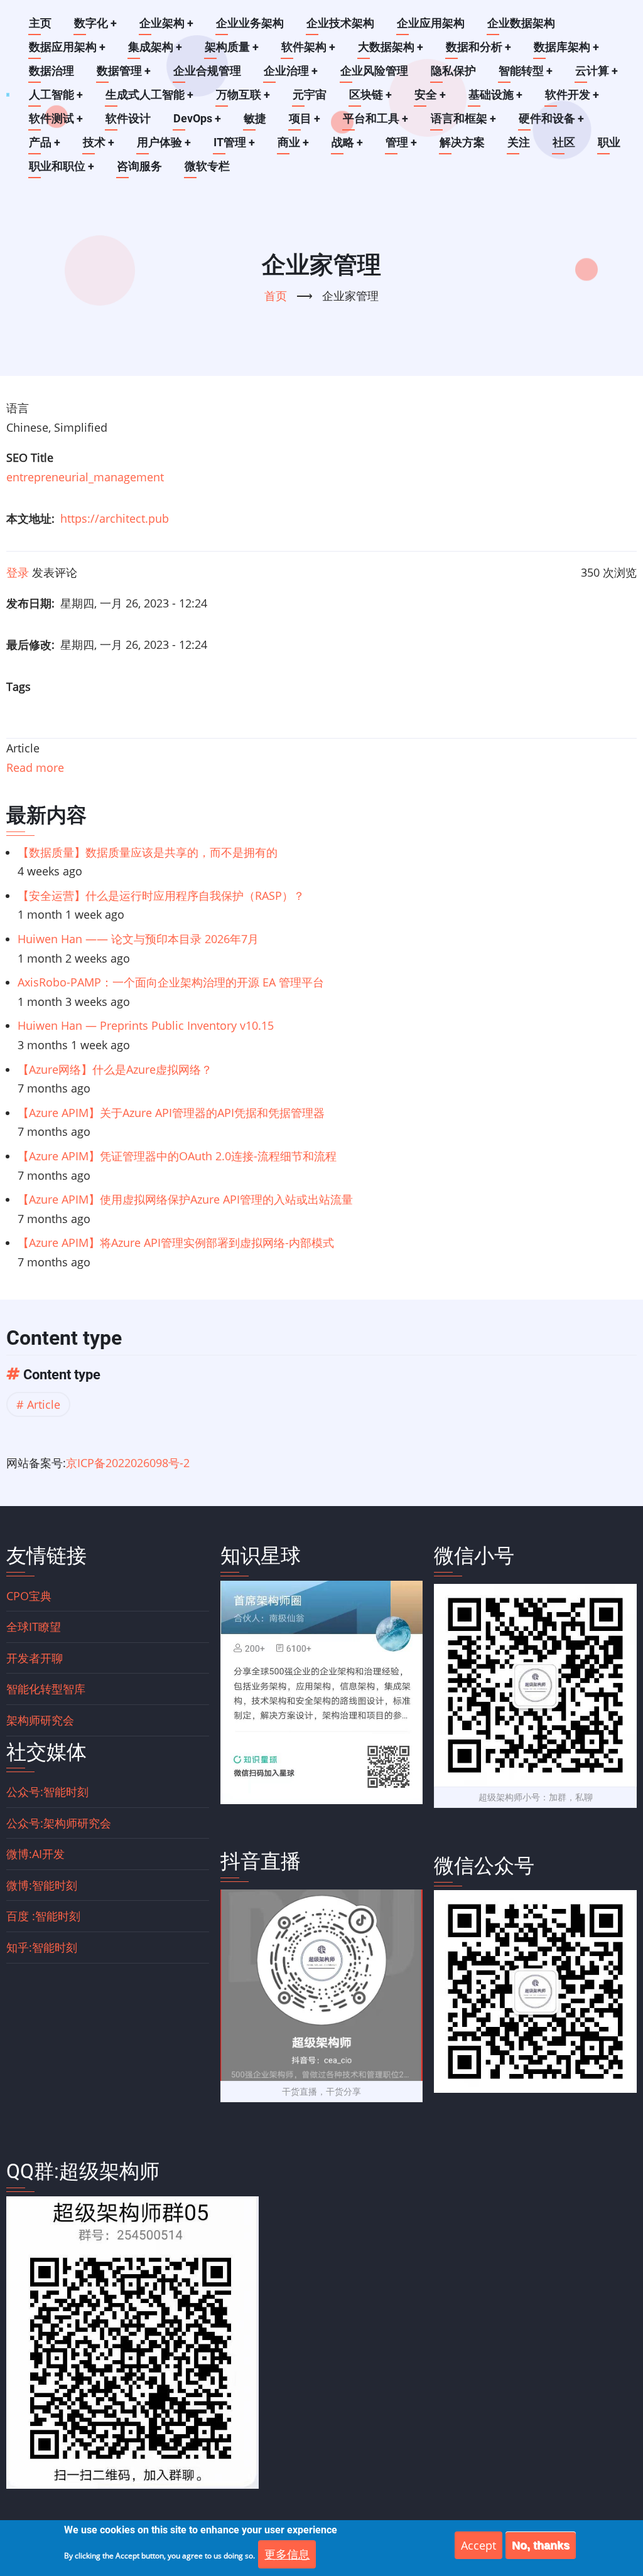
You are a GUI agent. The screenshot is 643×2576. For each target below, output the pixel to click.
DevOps (197, 118)
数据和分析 (478, 47)
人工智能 (56, 94)
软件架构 (308, 47)
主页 (40, 23)
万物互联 (243, 94)
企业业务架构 (250, 23)
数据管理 (124, 71)
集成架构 (155, 47)
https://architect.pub (115, 518)
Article (44, 1404)
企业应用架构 (431, 23)
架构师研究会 (40, 1720)
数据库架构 (566, 47)
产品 (45, 142)
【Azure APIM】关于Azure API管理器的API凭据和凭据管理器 (171, 1113)
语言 (18, 408)
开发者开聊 (35, 1658)
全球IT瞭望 (34, 1627)
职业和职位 (62, 166)
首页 (276, 296)
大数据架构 (391, 47)
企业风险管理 (374, 71)
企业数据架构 (521, 23)
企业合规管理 (207, 71)
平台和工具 (376, 118)
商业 (293, 142)
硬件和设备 (551, 118)
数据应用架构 (67, 47)
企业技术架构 (340, 23)
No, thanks (541, 2545)
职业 (609, 142)
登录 (18, 572)
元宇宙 (310, 94)
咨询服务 (139, 166)
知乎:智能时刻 (42, 1947)
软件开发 (572, 94)
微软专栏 (207, 166)
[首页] (8, 94)
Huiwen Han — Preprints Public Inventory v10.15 (146, 1025)
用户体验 (164, 142)
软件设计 (128, 118)
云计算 (597, 71)
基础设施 (495, 94)
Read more (35, 767)
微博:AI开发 (35, 1854)
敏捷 (255, 118)
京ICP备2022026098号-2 (128, 1463)
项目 (305, 118)
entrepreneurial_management (85, 477)
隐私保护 (453, 71)
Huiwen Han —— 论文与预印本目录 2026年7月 (138, 939)
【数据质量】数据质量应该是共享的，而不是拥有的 (148, 852)
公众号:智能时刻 (47, 1792)
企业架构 (166, 23)
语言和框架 (463, 118)
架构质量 (232, 47)
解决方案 (462, 142)
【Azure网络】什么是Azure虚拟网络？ (115, 1069)
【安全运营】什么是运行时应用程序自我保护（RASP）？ (161, 895)
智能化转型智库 (46, 1689)
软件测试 (56, 118)
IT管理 (234, 142)
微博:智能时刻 (42, 1885)
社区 (564, 142)
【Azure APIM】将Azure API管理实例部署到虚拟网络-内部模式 (176, 1243)
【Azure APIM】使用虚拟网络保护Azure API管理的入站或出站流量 (185, 1199)
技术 (99, 142)
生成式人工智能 (149, 94)
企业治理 (291, 71)
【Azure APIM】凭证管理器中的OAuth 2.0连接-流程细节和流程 (177, 1156)
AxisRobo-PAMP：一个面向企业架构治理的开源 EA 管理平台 (171, 982)
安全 (430, 94)
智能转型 (526, 71)
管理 (401, 142)
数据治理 (51, 71)
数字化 (95, 23)
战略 (347, 142)
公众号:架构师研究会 (59, 1823)
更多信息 (287, 2554)
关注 (519, 142)
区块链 (370, 94)
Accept (478, 2545)
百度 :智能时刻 (43, 1916)
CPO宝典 (29, 1596)
